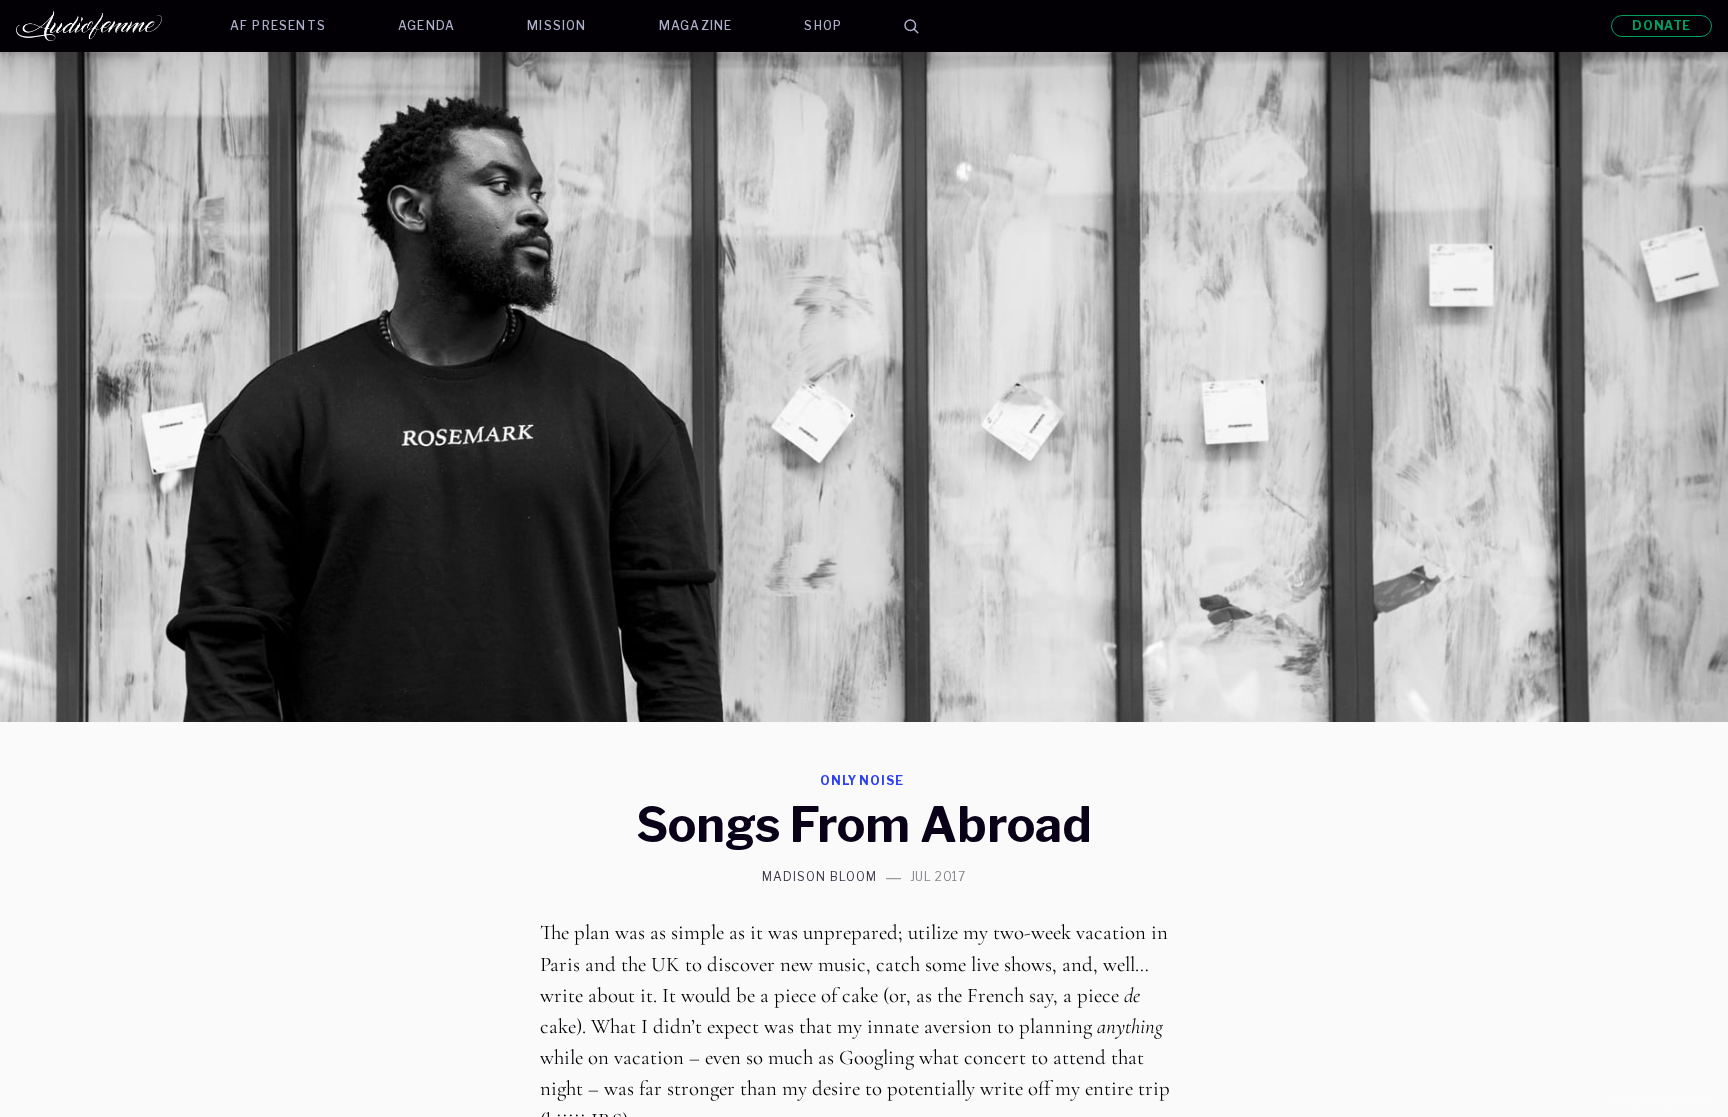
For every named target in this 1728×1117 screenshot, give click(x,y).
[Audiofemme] (105, 26)
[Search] (911, 26)
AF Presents (278, 25)
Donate (1661, 25)
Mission (556, 25)
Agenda (426, 25)
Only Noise (862, 780)
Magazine (696, 25)
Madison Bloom (819, 877)
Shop (823, 25)
